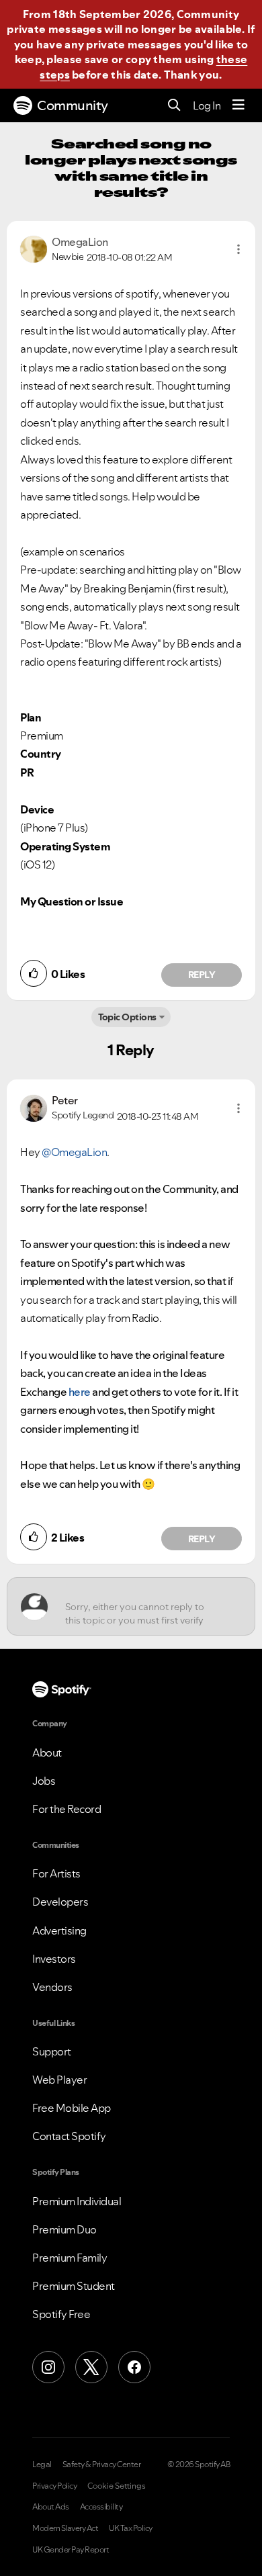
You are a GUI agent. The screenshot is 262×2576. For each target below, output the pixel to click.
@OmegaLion (74, 1152)
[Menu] (238, 105)
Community (73, 105)
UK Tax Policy (131, 2528)
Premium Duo (64, 2229)
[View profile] (34, 248)
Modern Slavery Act (65, 2528)
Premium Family (70, 2258)
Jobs (44, 1781)
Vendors (52, 1987)
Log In (207, 105)
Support (52, 2051)
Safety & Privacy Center (102, 2464)
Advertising (59, 1930)
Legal (42, 2464)
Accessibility (101, 2507)
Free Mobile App (72, 2108)
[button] (238, 249)
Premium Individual (77, 2201)
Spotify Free (61, 2314)
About (47, 1752)
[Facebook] (134, 2367)
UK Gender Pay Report (71, 2550)
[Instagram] (48, 2367)
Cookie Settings (117, 2486)
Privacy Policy (54, 2486)
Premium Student (74, 2286)
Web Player (59, 2080)
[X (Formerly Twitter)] (91, 2367)
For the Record (67, 1809)
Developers (60, 1902)
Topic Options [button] (127, 1017)
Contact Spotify (69, 2136)
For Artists (56, 1873)
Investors (54, 1959)
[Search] (174, 106)
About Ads (51, 2507)
